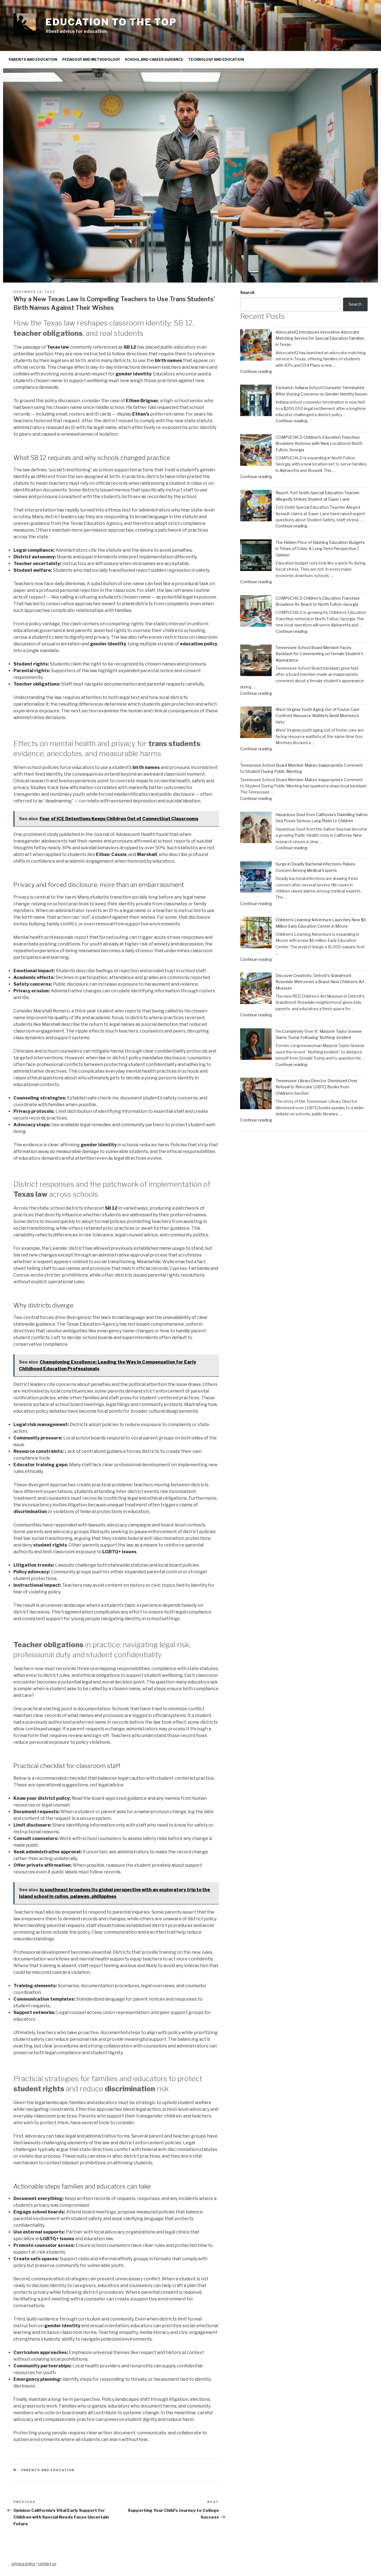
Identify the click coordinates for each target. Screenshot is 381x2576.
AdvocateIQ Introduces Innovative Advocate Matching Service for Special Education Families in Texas (320, 338)
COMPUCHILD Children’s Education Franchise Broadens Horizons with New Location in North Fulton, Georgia (319, 443)
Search (247, 292)
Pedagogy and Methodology (91, 60)
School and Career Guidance (154, 60)
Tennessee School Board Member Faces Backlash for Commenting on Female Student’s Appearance (319, 654)
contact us (47, 2563)
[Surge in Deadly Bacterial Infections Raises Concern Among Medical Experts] (256, 878)
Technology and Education (216, 60)
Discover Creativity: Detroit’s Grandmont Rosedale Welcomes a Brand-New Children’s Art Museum (320, 982)
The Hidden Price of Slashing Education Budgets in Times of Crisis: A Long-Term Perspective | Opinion (320, 549)
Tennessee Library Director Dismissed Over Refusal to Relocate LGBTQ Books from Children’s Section (316, 1087)
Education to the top (111, 22)
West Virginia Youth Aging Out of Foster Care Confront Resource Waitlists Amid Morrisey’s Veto (318, 716)
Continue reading (256, 371)
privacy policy (23, 2563)
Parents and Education (33, 60)
